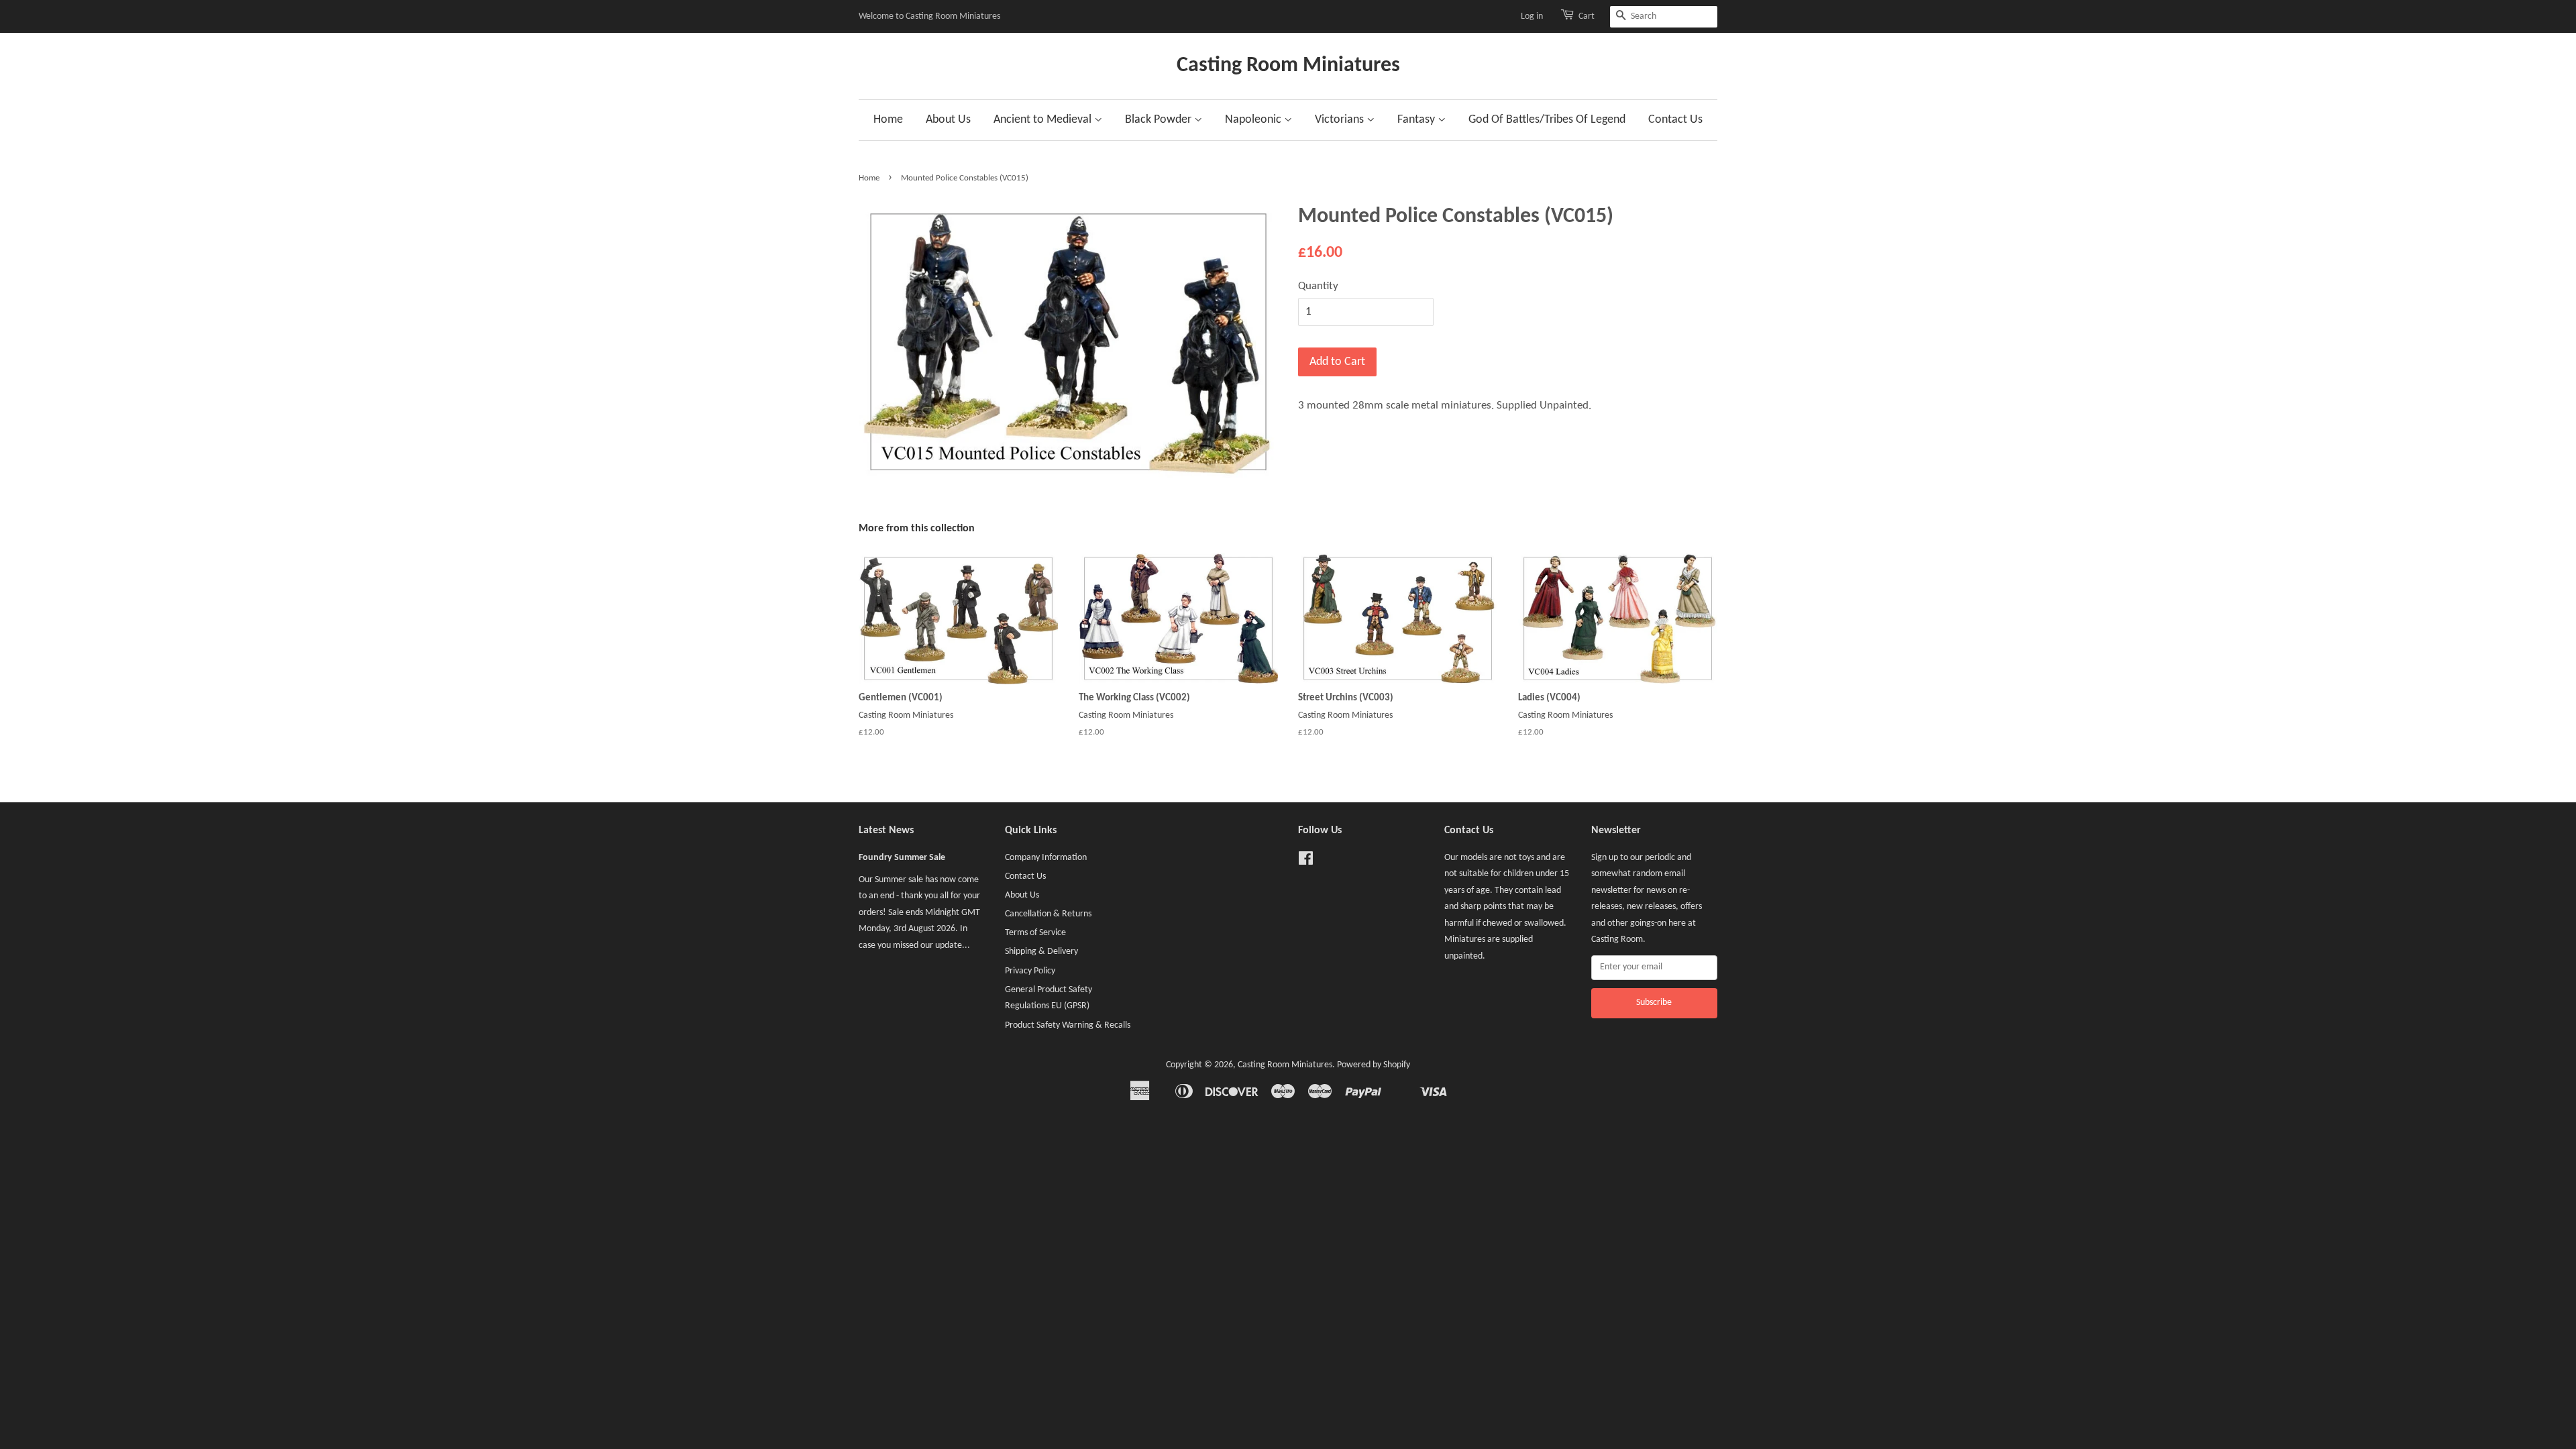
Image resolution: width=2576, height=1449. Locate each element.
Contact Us (1675, 120)
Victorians (1341, 120)
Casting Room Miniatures (1288, 66)
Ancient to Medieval (1044, 120)
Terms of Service (1035, 933)
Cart (1587, 16)
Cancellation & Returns (1048, 914)
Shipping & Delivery (1041, 952)
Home (888, 120)
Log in (1532, 16)
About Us (948, 120)
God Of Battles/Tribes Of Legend (1547, 120)
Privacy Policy (1030, 971)
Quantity (1318, 286)
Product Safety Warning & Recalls (1068, 1025)
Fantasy (1417, 120)
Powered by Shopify (1374, 1065)
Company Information (1046, 858)
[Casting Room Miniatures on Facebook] (1306, 862)
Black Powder (1160, 120)
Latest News (886, 830)
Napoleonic (1254, 120)
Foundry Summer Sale (902, 858)
